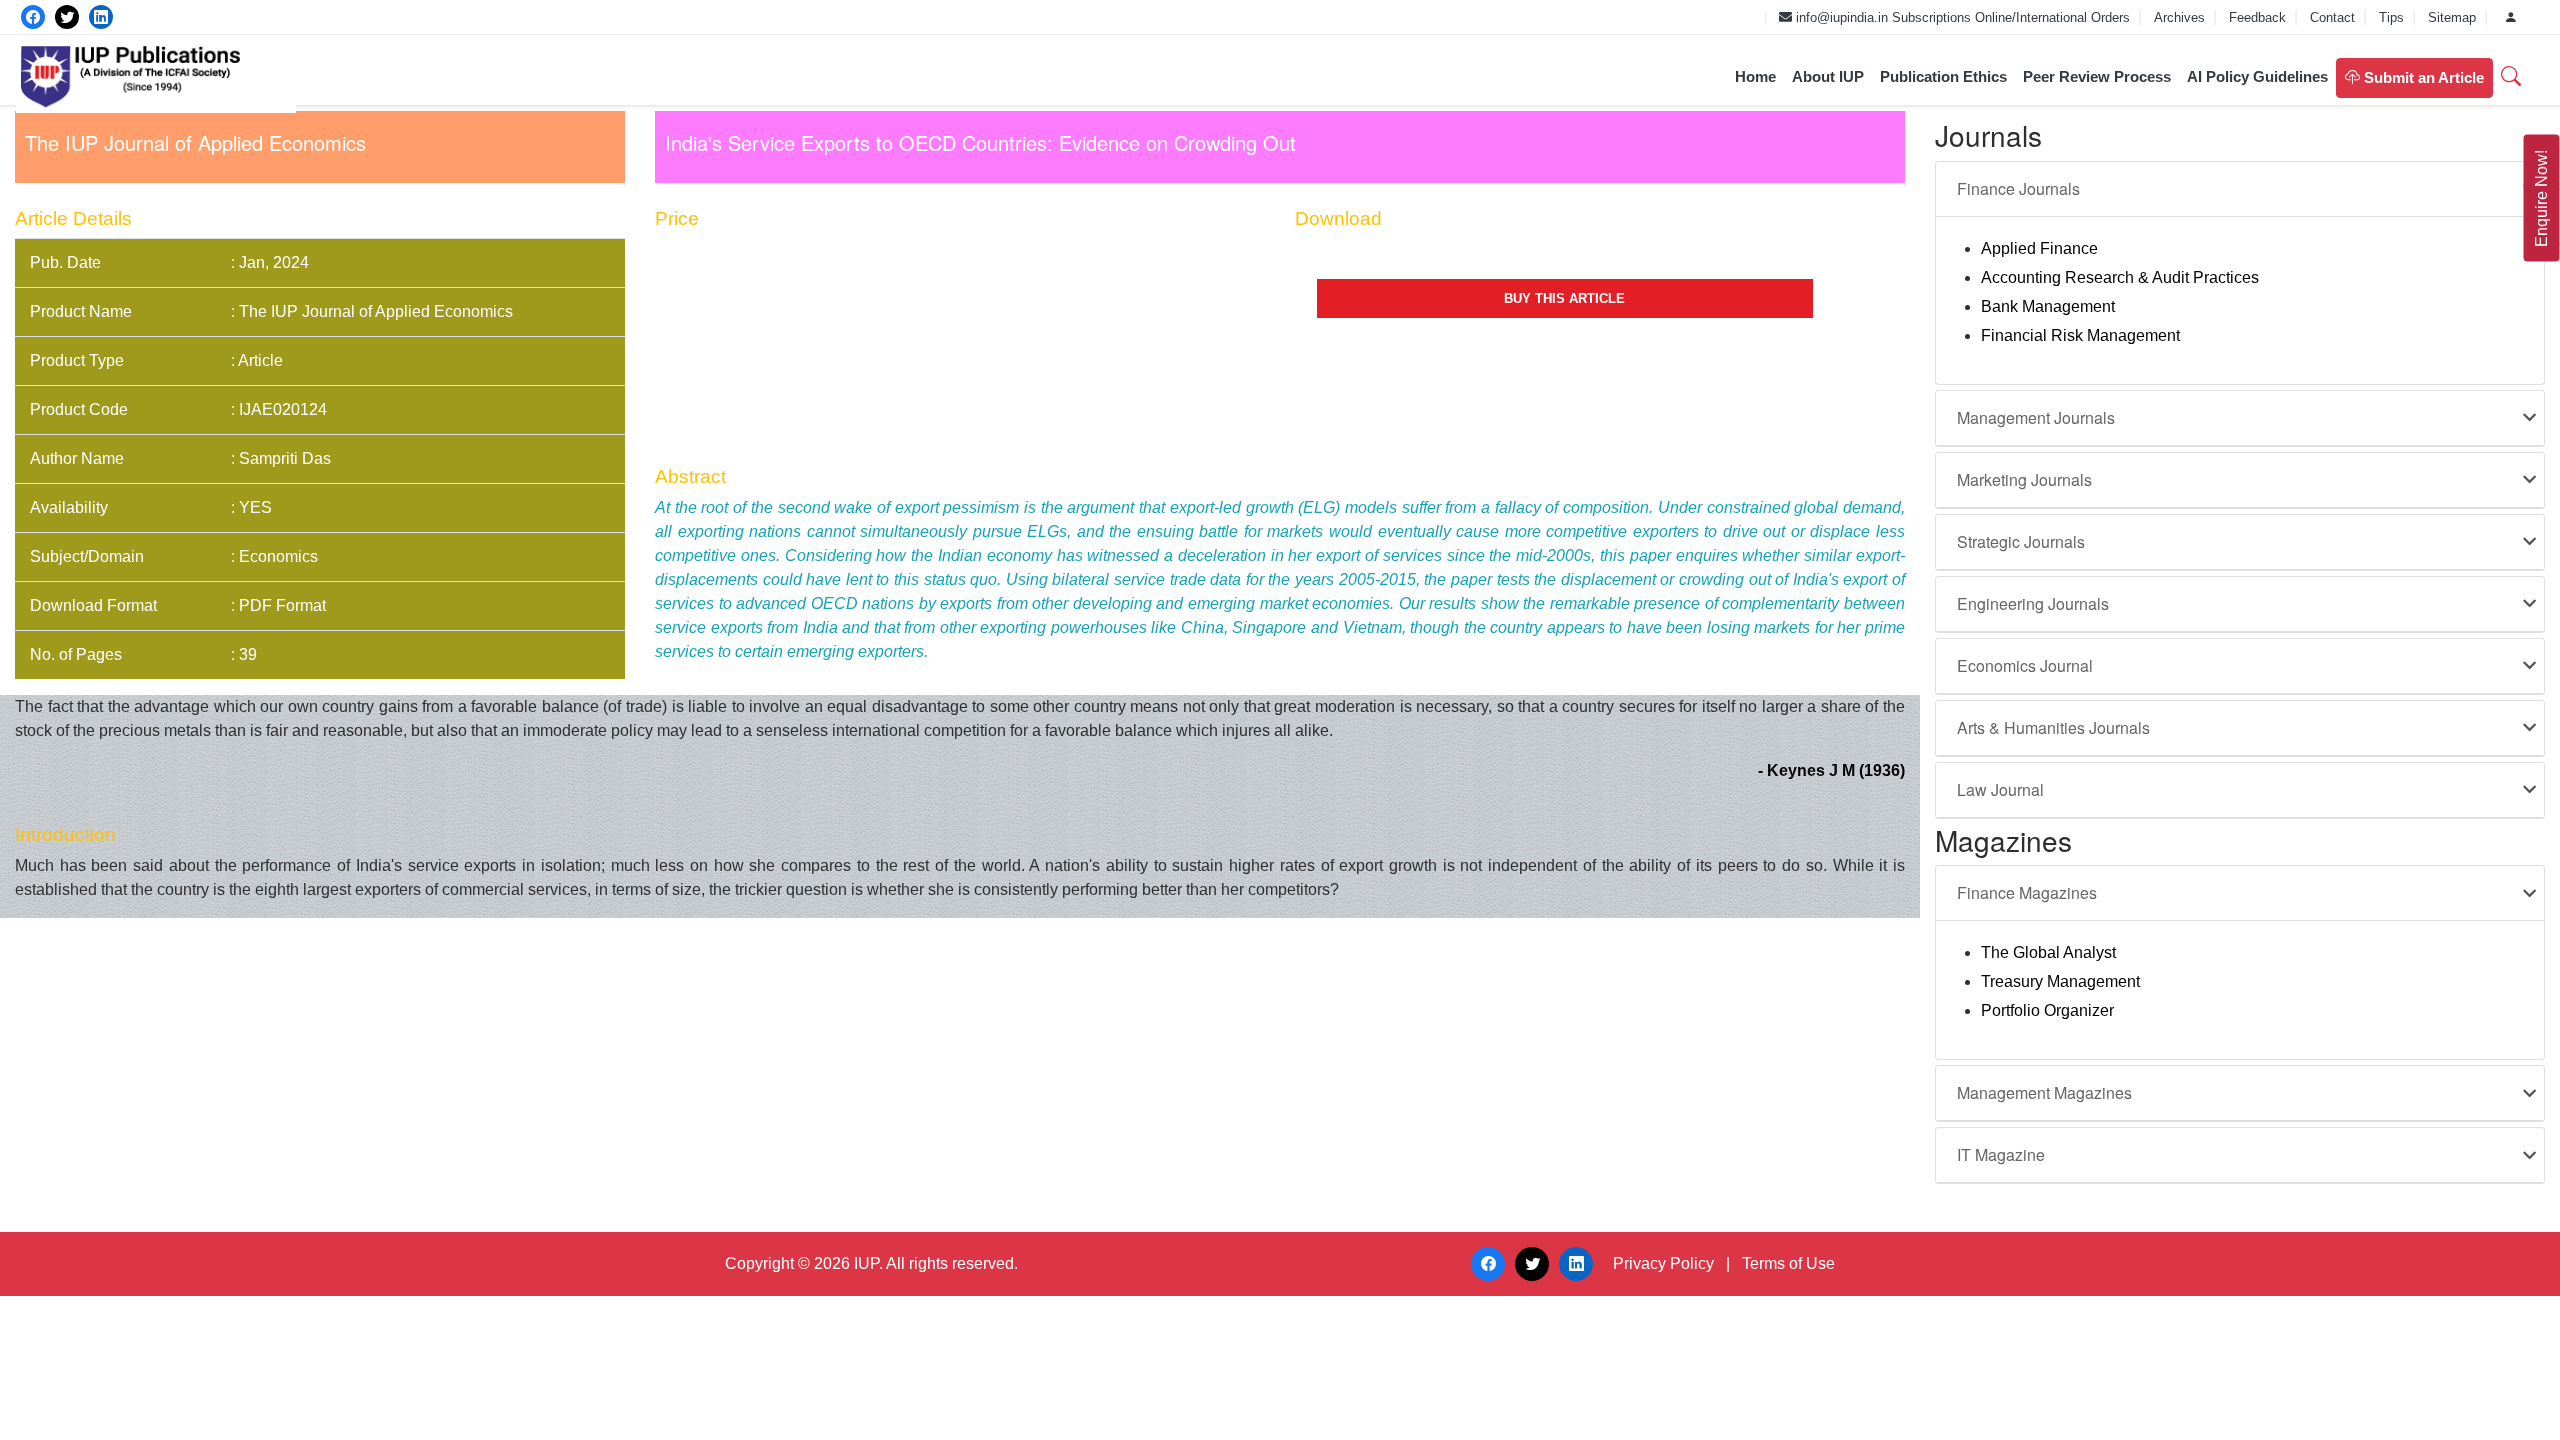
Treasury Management (2060, 981)
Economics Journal (2025, 665)
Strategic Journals (2021, 541)
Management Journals (2036, 417)
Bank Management (2048, 306)
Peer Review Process (2097, 76)
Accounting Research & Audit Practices (2120, 277)
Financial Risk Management (2080, 335)
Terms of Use (1788, 1263)
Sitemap (2454, 17)
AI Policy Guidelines (2257, 76)
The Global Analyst (2048, 952)
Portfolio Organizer (2047, 1010)
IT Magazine (2001, 1154)
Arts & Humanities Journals (2053, 727)
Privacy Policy (1663, 1263)
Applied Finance (2039, 248)
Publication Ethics (1943, 76)
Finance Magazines (2027, 892)
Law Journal (2000, 789)
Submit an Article (2422, 77)
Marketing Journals (2024, 479)
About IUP (1828, 76)
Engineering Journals (2033, 603)
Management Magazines (2044, 1092)
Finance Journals (2018, 188)
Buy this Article (1564, 298)
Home (1755, 76)
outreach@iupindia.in (1691, 17)
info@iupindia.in (1840, 17)
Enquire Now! (2541, 198)
